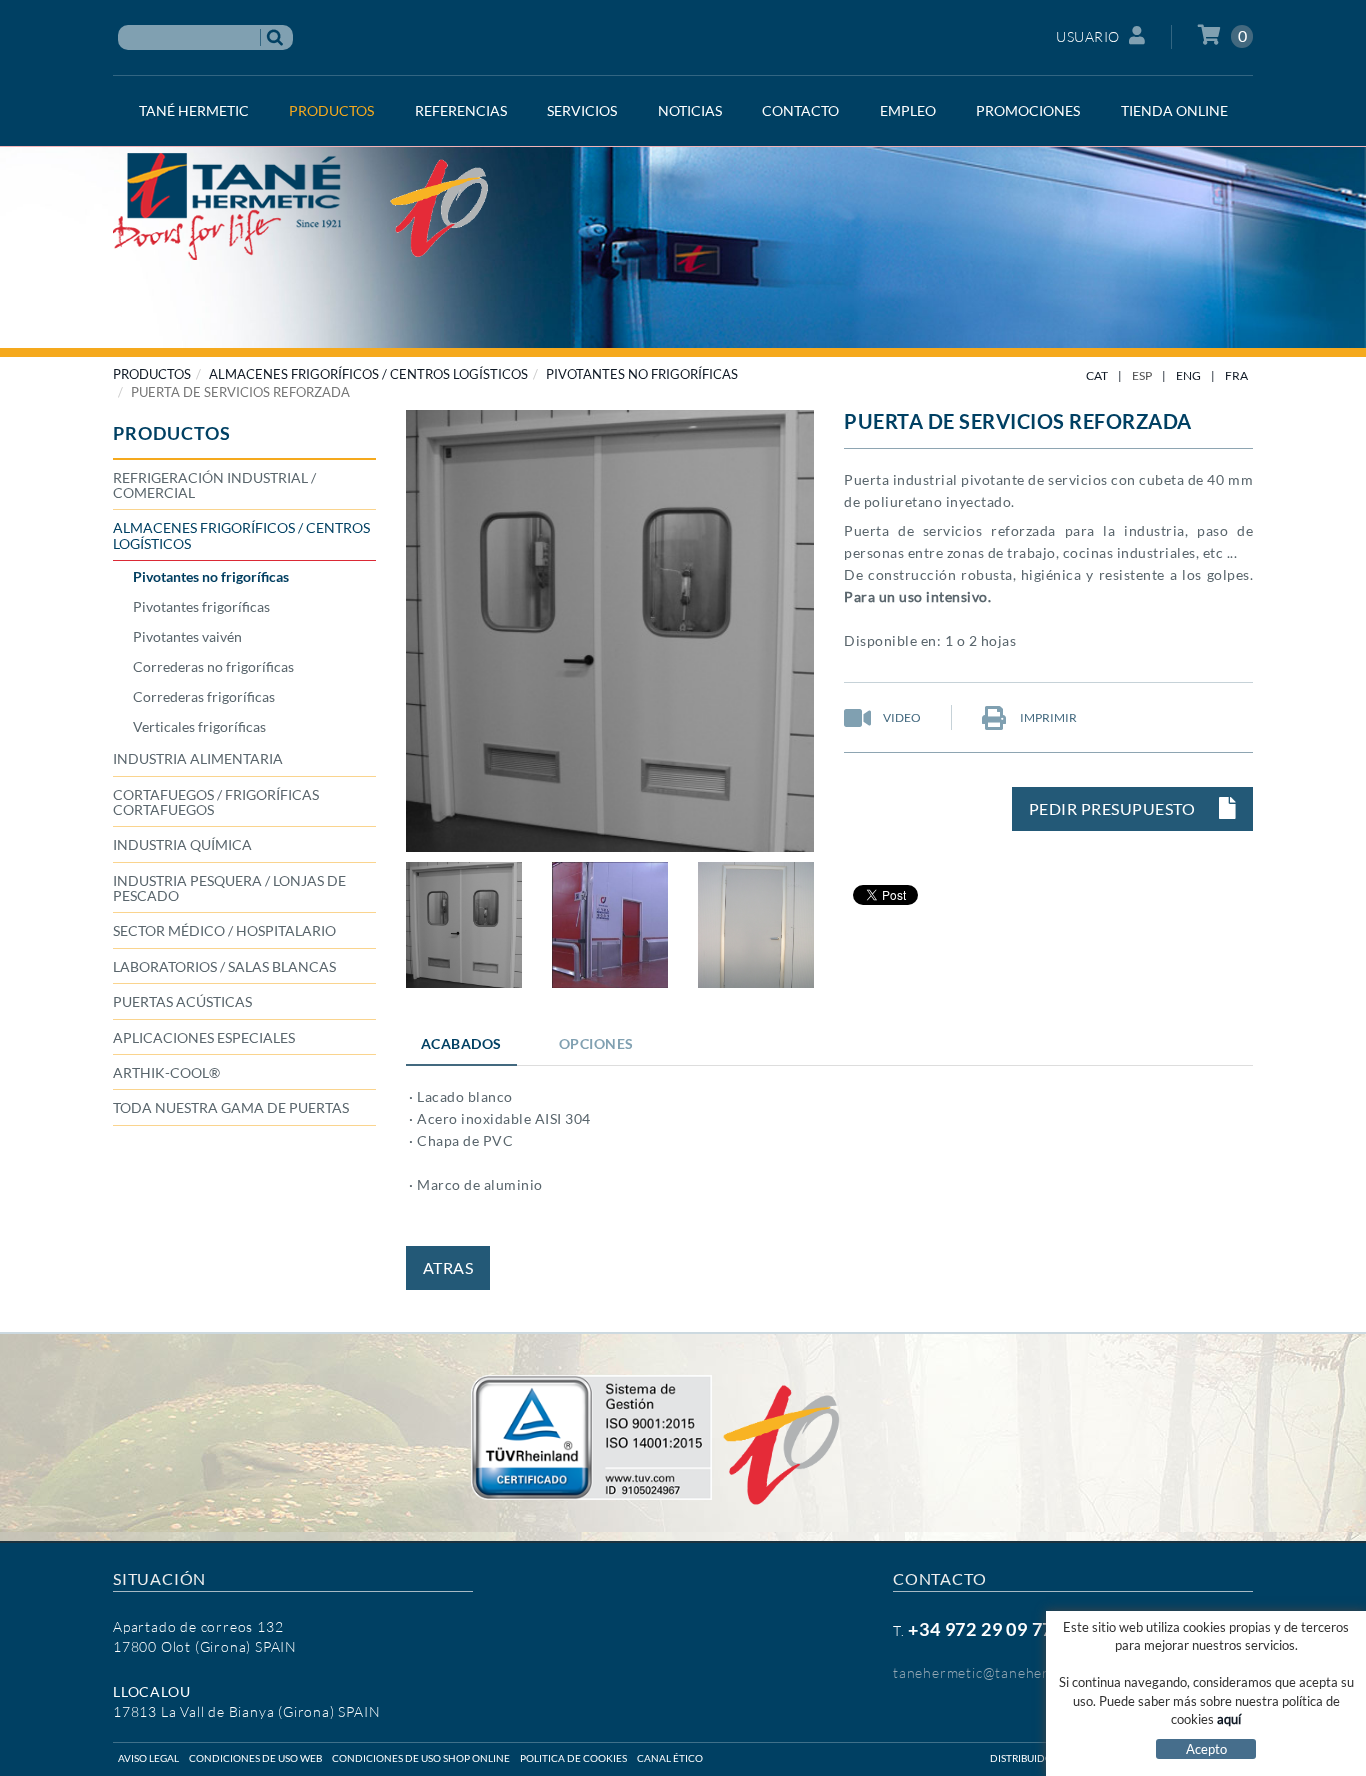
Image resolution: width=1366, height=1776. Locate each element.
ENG (1188, 375)
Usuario (1088, 36)
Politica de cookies (573, 1758)
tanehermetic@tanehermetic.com (1004, 1672)
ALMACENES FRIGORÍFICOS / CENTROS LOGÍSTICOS (368, 374)
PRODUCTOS (152, 374)
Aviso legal (148, 1758)
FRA (1236, 375)
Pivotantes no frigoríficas (642, 374)
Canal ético (670, 1758)
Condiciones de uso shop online (421, 1758)
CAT (1097, 375)
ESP (1142, 375)
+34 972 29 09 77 (980, 1629)
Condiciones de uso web (255, 1758)
